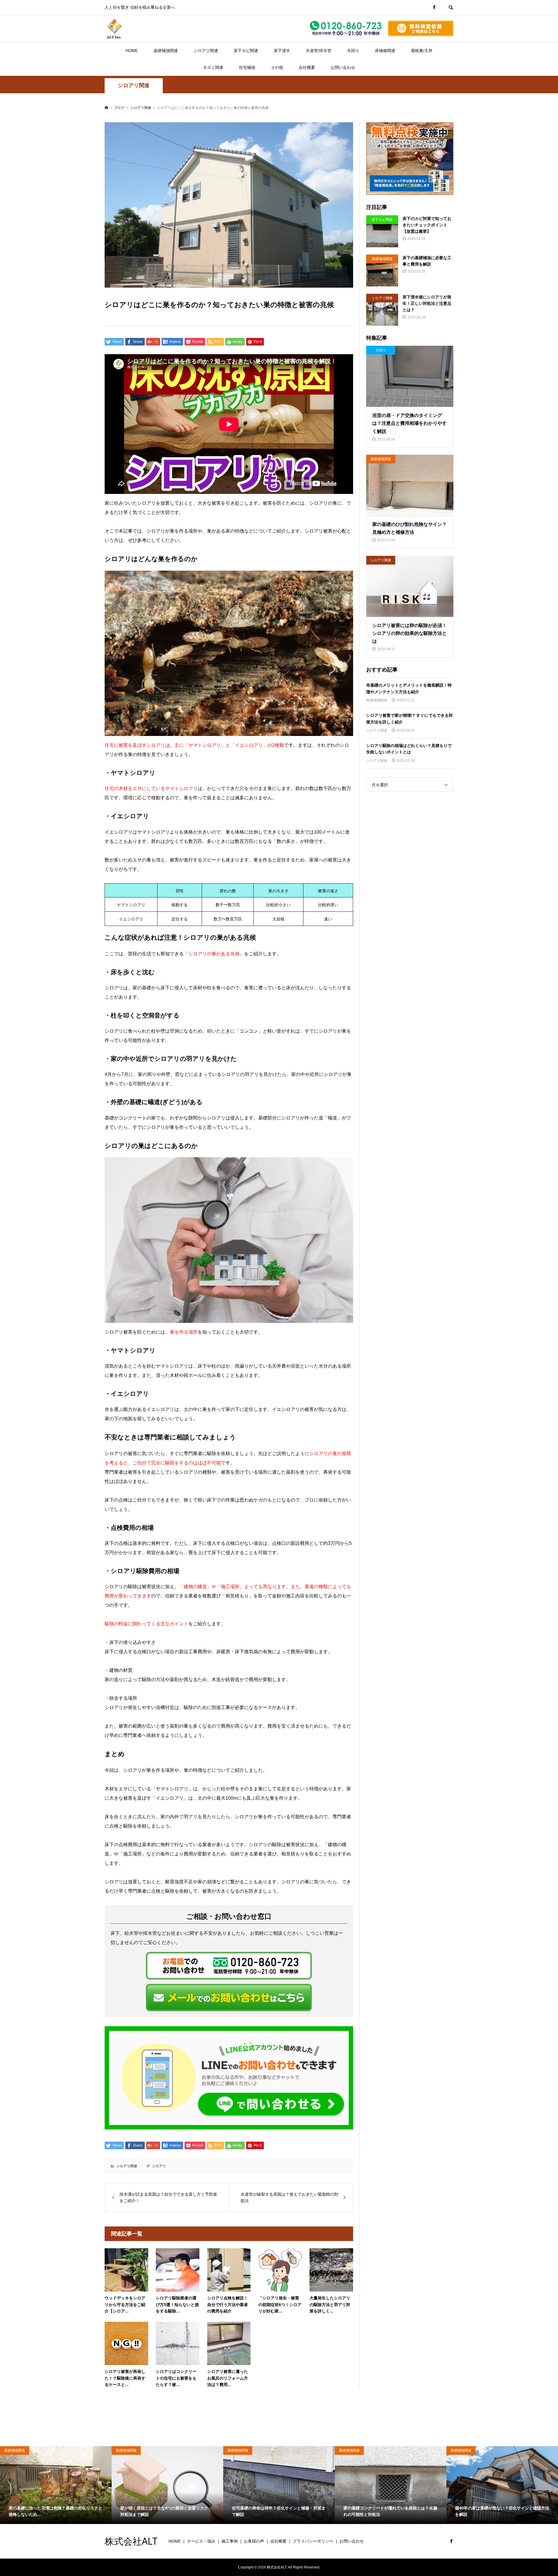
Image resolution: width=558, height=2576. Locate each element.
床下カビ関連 (246, 51)
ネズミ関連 (213, 67)
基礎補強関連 (166, 51)
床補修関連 (385, 51)
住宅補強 (247, 67)
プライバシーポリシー (313, 2541)
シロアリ (159, 2166)
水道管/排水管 (319, 51)
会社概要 (307, 67)
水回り (353, 51)
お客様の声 (254, 2541)
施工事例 (230, 2541)
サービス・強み (201, 2541)
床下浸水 (282, 51)
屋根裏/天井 (422, 51)
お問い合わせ (343, 67)
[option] (56, 2485)
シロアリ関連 (206, 51)
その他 (277, 67)
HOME (132, 51)
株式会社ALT (131, 2541)
